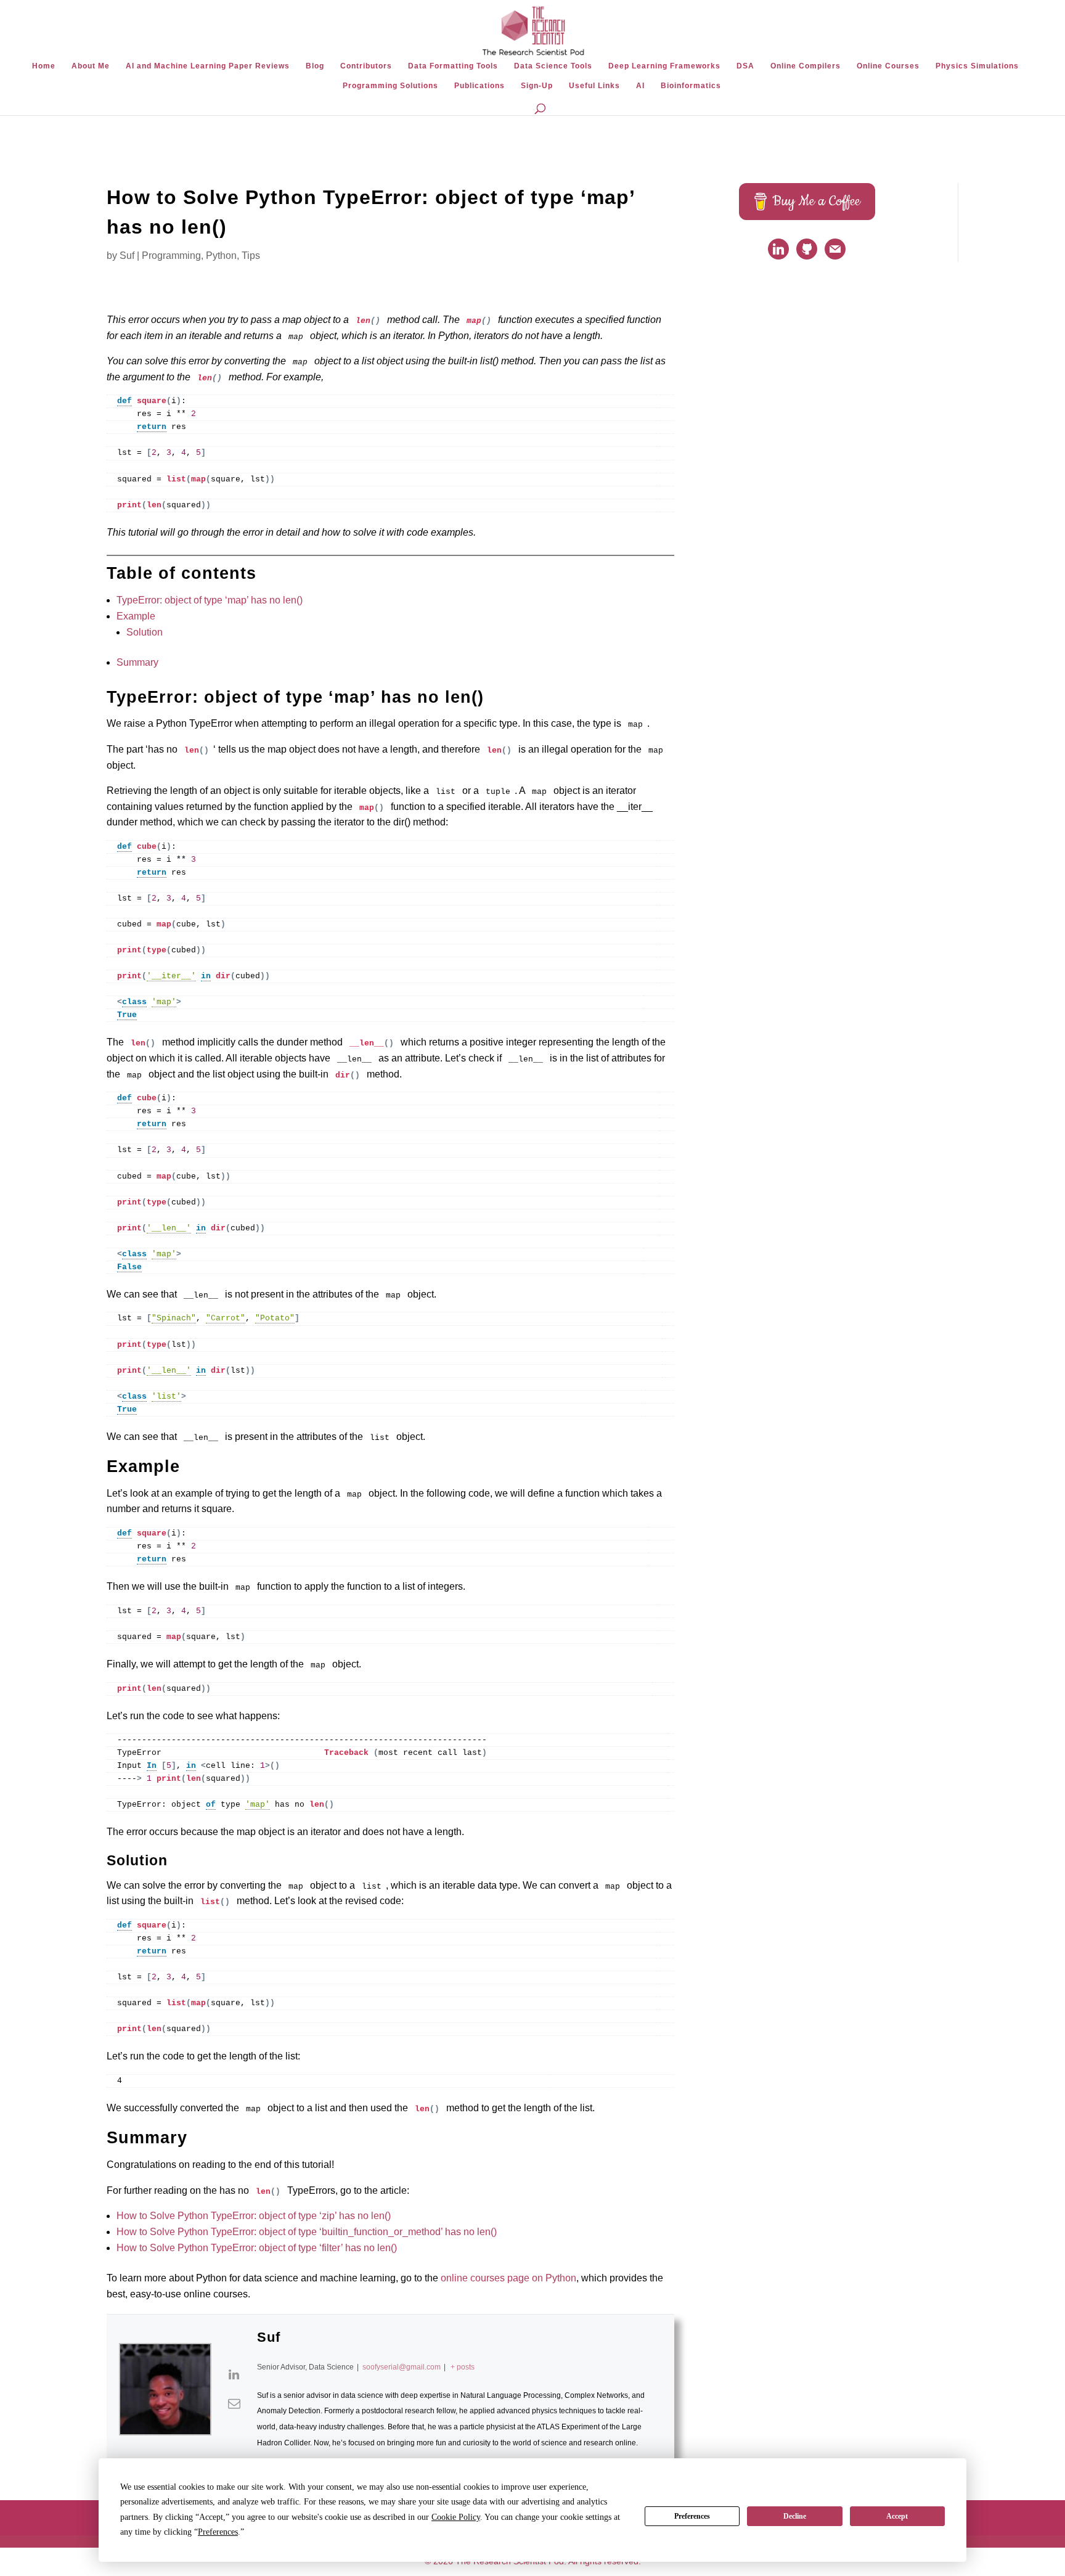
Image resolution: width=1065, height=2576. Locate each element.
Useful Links (594, 86)
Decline (795, 2516)
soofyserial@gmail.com (402, 2367)
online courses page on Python (508, 2278)
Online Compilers (806, 66)
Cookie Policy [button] (456, 2517)
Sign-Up (537, 86)
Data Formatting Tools (453, 66)
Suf (127, 256)
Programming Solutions (390, 86)
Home (44, 66)
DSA (745, 66)
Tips (251, 256)
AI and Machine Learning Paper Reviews (208, 66)
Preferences (692, 2516)
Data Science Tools (553, 66)
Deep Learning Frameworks (664, 66)
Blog (315, 66)
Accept (897, 2516)
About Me (91, 66)
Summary (137, 662)
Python (221, 256)
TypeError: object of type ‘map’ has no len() (210, 600)
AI (640, 86)
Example (136, 616)
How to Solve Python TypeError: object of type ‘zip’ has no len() (254, 2216)
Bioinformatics (691, 86)
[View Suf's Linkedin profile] (234, 2374)
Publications (479, 86)
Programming (171, 256)
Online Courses (888, 66)
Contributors (366, 66)
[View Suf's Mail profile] (234, 2403)
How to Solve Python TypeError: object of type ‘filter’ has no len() (257, 2248)
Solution (145, 632)
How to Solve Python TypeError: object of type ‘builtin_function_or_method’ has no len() (307, 2232)
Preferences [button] (218, 2532)
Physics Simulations (977, 66)
